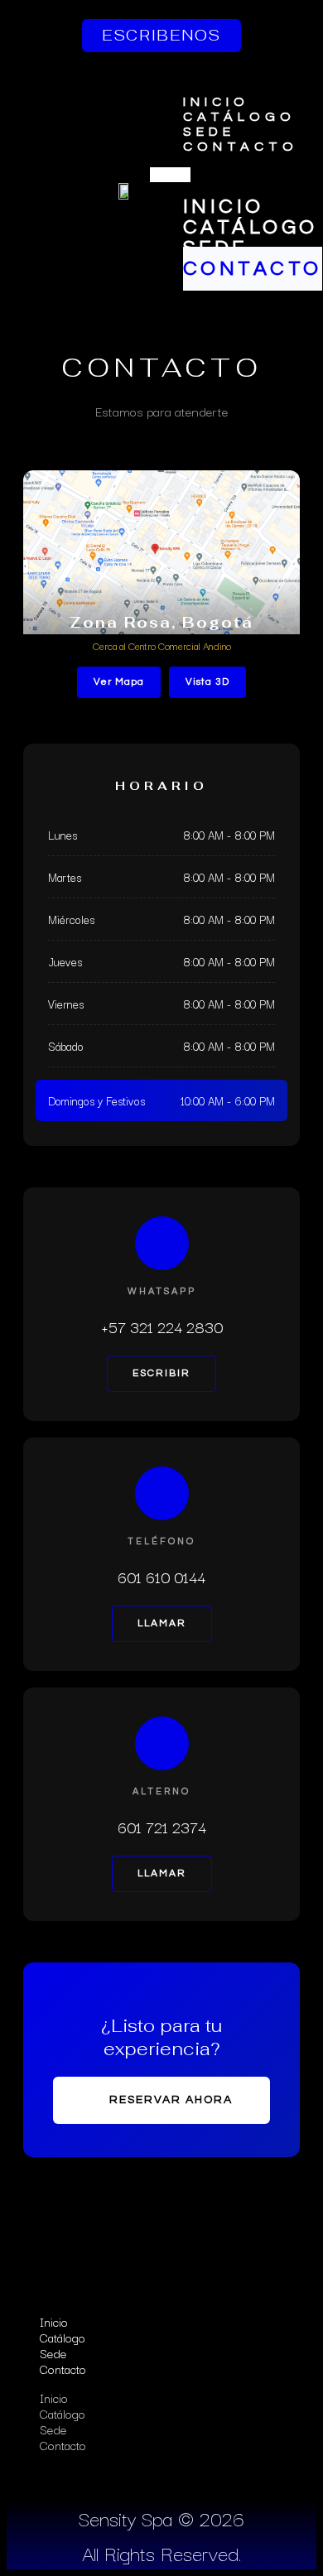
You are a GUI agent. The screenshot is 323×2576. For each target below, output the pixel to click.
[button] (170, 175)
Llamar (162, 1623)
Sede (209, 132)
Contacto (241, 147)
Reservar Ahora (171, 2100)
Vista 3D (207, 682)
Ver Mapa (119, 682)
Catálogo (240, 117)
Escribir (161, 1373)
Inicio (217, 102)
